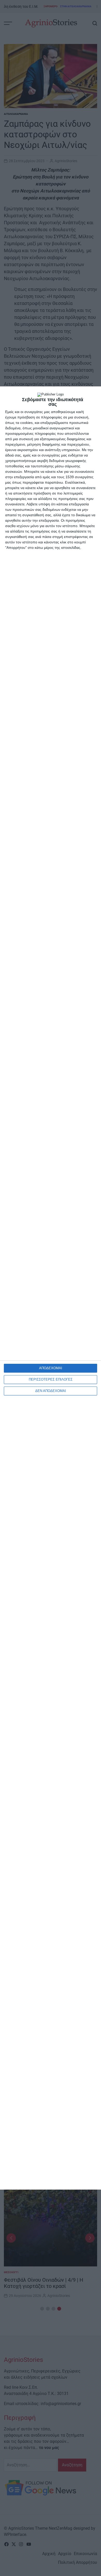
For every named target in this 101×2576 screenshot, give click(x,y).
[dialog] (51, 1288)
